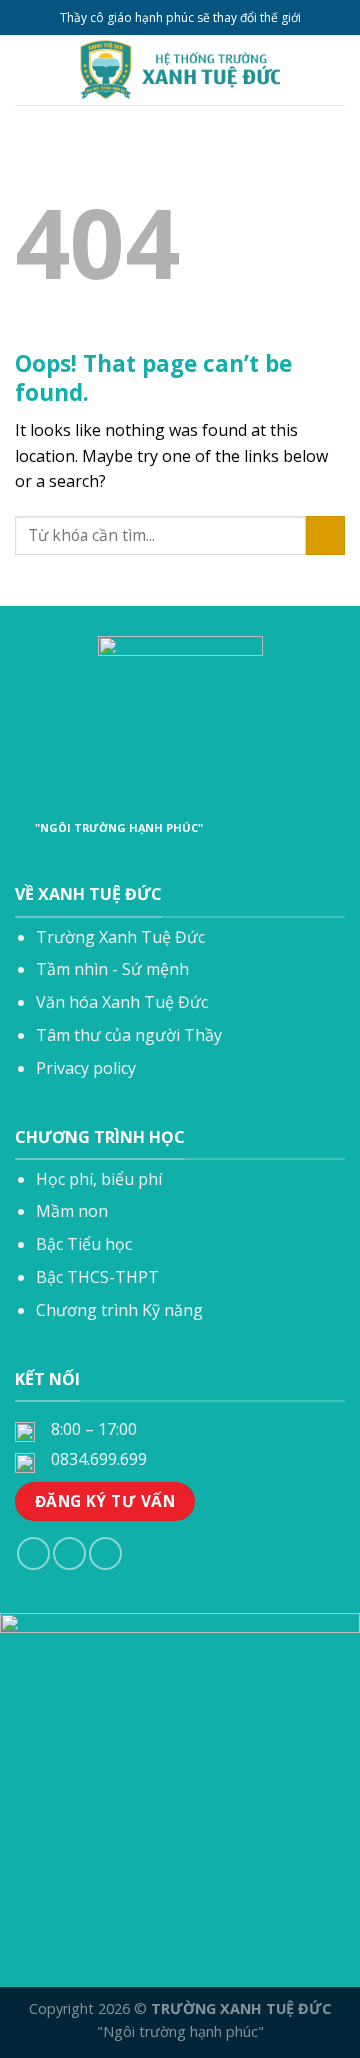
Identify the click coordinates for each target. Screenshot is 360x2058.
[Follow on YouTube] (105, 1553)
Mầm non (72, 1211)
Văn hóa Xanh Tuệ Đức (122, 1002)
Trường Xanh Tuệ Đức (120, 937)
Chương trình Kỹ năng (119, 1310)
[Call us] (69, 1553)
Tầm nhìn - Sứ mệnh (112, 969)
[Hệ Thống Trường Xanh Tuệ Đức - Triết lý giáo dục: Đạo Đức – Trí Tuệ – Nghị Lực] (180, 70)
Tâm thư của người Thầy (129, 1035)
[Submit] (325, 535)
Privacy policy (86, 1068)
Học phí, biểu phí (99, 1179)
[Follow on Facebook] (33, 1553)
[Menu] (27, 69)
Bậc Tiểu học (84, 1244)
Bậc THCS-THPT (97, 1277)
